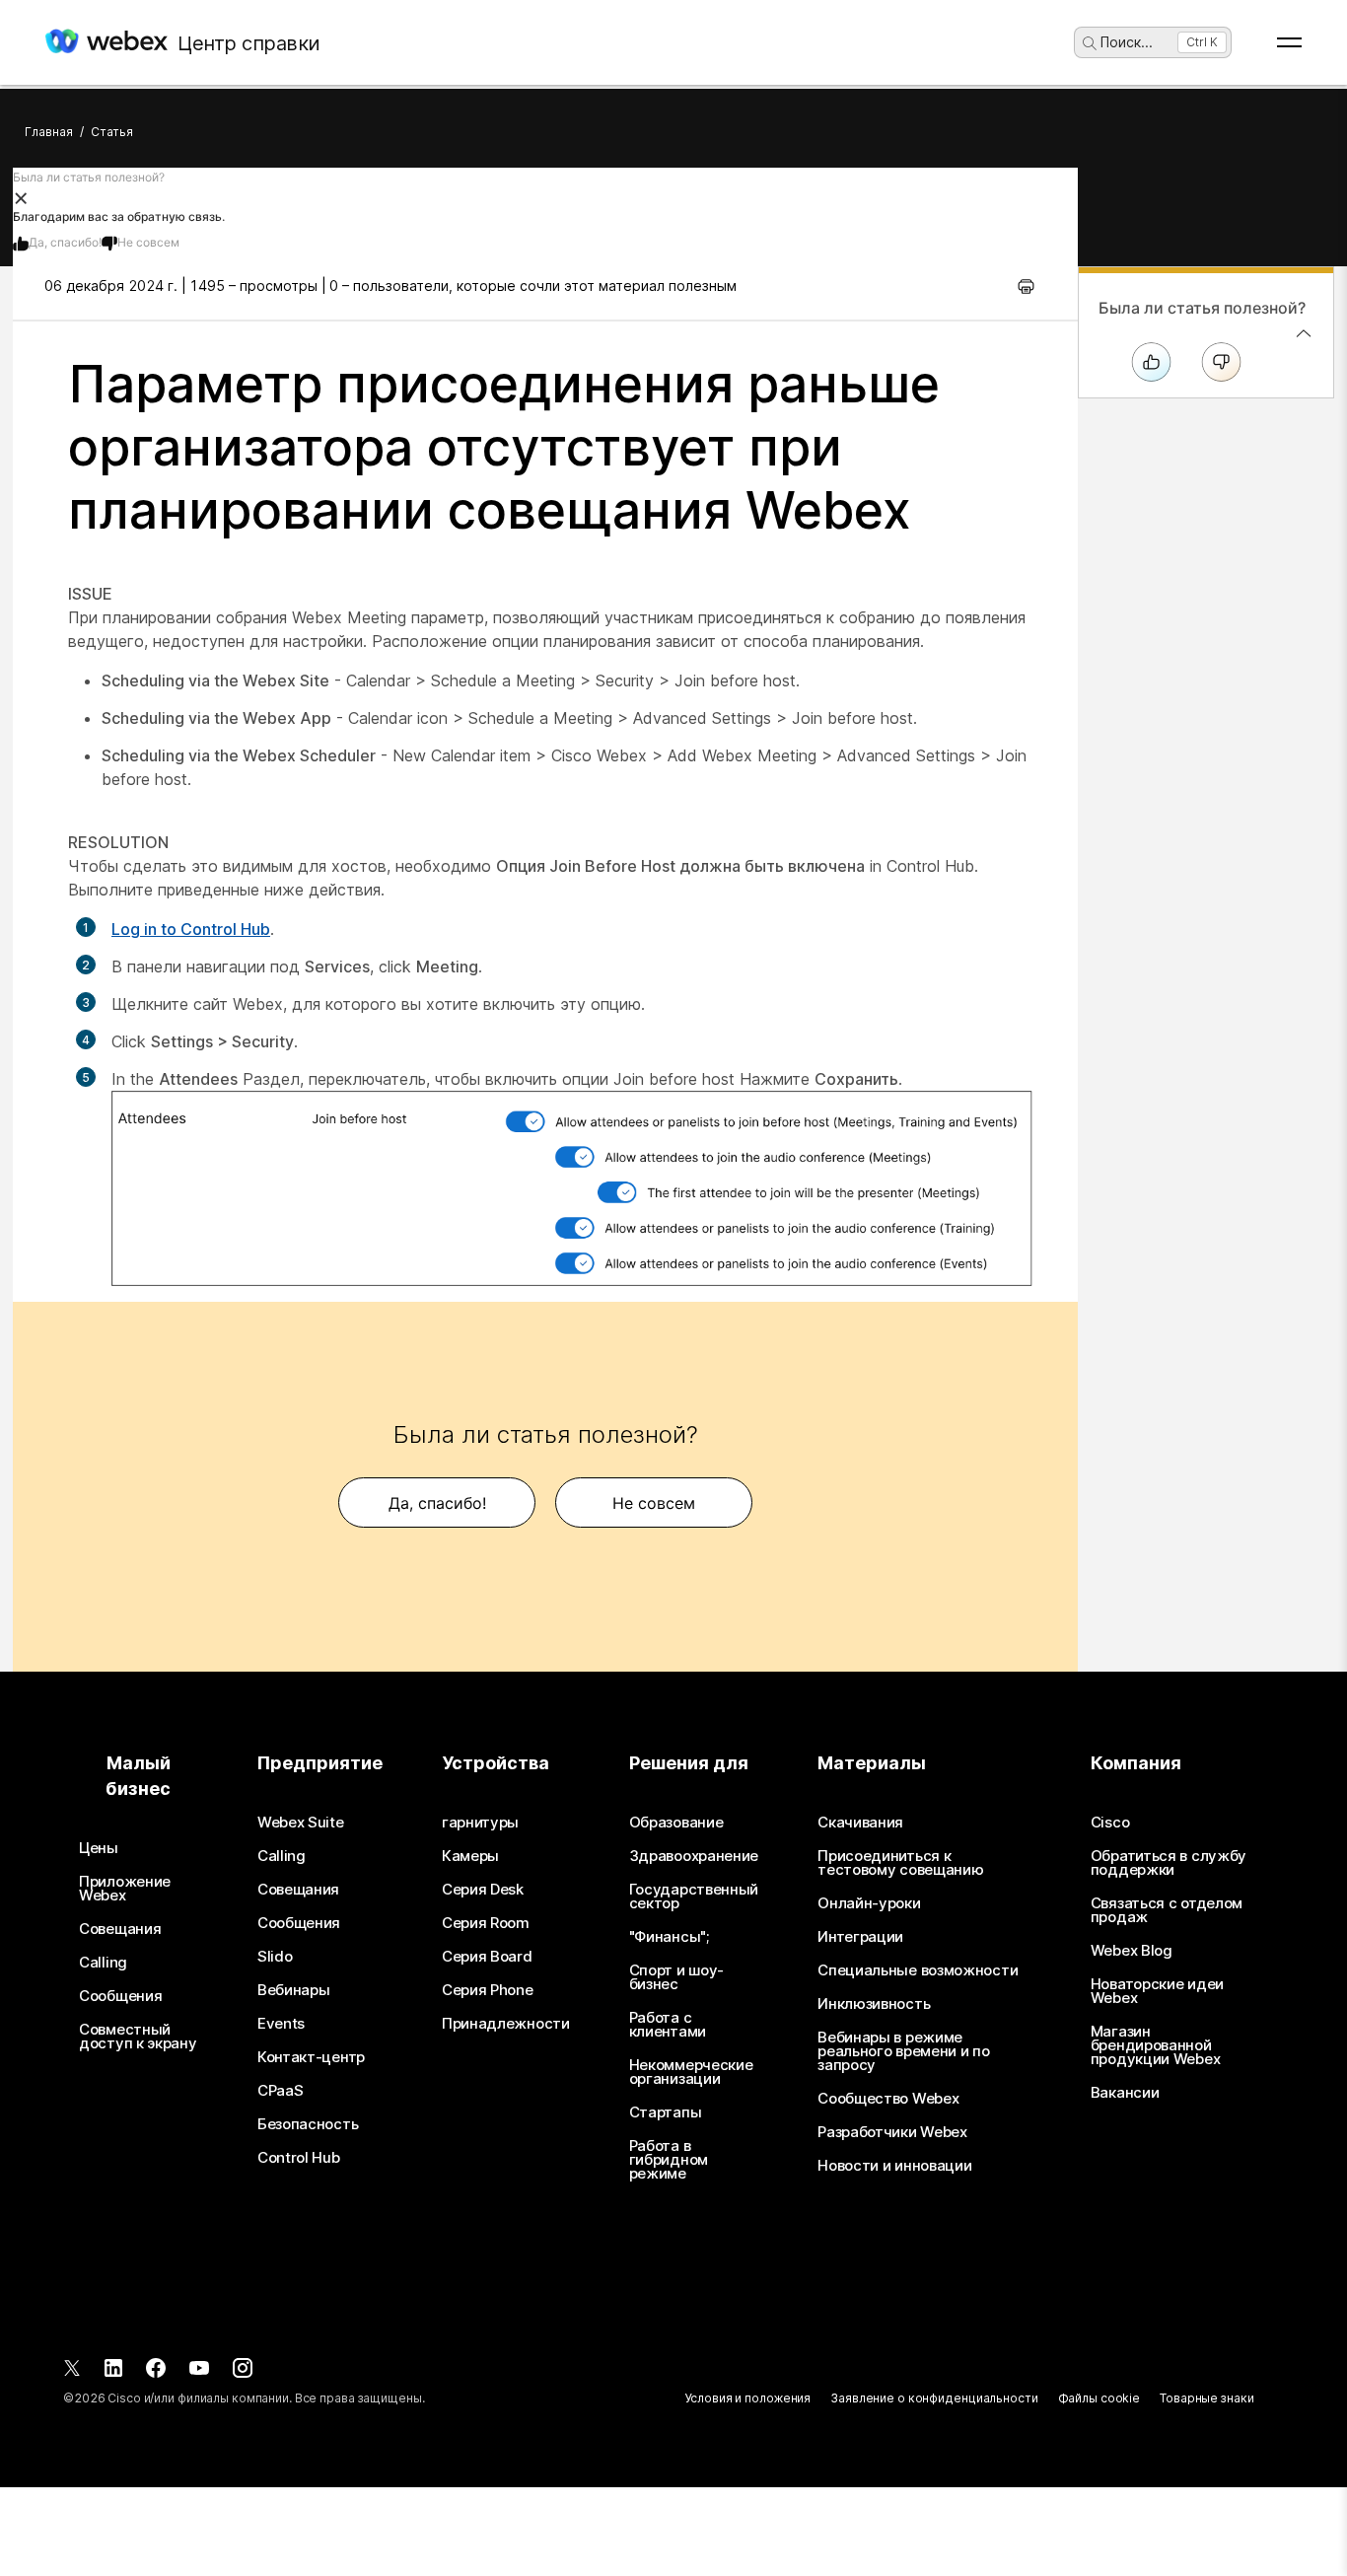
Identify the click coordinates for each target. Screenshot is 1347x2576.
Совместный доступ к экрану (138, 2037)
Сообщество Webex (888, 2099)
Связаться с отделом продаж (1167, 1910)
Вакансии (1125, 2093)
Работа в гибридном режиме (669, 2160)
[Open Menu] (1289, 42)
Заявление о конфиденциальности (934, 2398)
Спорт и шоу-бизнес (676, 1977)
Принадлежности (506, 2024)
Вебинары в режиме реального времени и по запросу (903, 2051)
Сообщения (120, 1996)
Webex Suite (301, 1823)
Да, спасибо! (65, 242)
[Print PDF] (1026, 286)
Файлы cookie (1099, 2398)
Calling (103, 1963)
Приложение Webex (125, 1889)
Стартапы (666, 2112)
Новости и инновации (894, 2166)
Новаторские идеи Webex (1157, 1991)
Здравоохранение (694, 1856)
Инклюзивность (874, 2004)
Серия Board (487, 1957)
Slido (275, 1957)
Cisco (1110, 1823)
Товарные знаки (1206, 2398)
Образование (676, 1823)
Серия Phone (488, 1990)
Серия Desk (483, 1890)
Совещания (120, 1929)
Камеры (470, 1856)
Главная (49, 132)
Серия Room (486, 1923)
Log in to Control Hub (191, 929)
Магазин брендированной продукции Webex (1156, 2045)
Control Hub (299, 2158)
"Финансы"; (669, 1937)
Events (281, 2024)
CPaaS (281, 2091)
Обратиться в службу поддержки (1169, 1863)
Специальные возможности (918, 1970)
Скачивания (860, 1823)
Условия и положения (747, 2398)
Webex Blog (1132, 1951)
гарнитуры (480, 1823)
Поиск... (1127, 42)
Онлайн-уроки (869, 1903)
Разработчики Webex (892, 2132)
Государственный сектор (694, 1896)
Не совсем (148, 242)
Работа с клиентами (668, 2025)
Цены (99, 1848)
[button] (545, 197)
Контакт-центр (311, 2057)
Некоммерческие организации (691, 2072)
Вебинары (294, 1990)
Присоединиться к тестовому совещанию (900, 1863)
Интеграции (860, 1937)
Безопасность (308, 2124)
